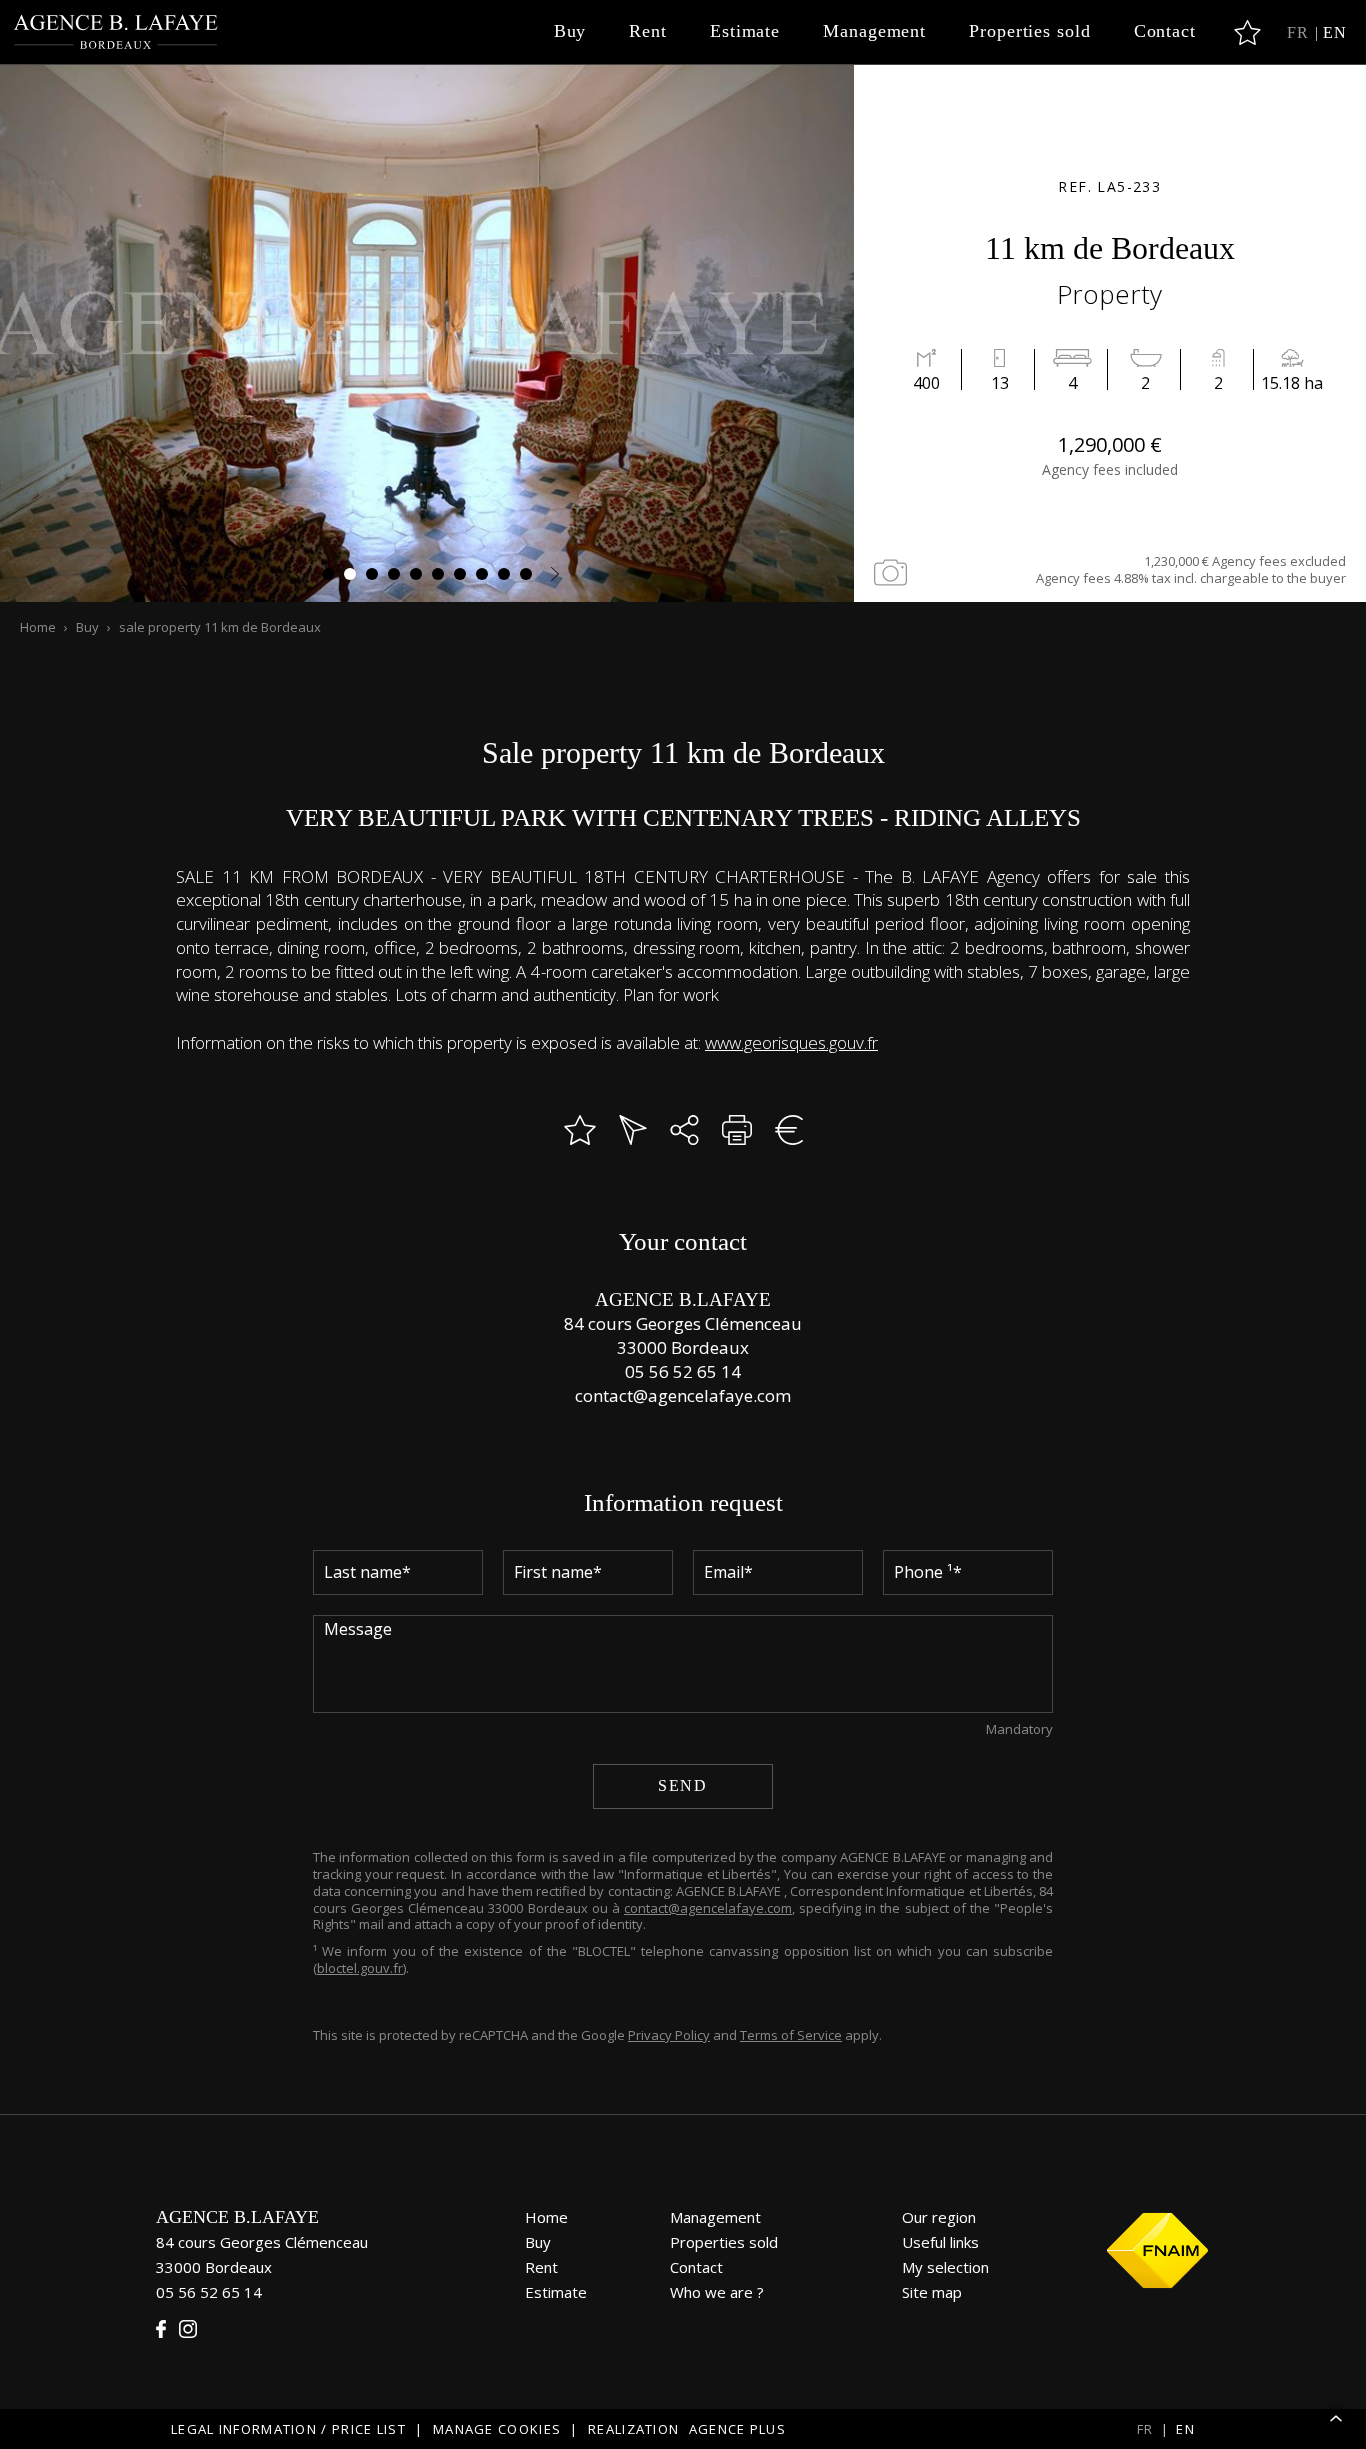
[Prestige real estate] (117, 32)
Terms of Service (791, 2035)
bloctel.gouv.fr (360, 1968)
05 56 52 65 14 (683, 1371)
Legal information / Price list (288, 2429)
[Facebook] (161, 2329)
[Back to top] (1336, 2419)
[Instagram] (188, 2329)
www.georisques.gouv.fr (791, 1042)
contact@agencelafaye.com (683, 1395)
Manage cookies (497, 2429)
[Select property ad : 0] (1247, 32)
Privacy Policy (669, 2035)
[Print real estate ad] (737, 1130)
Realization (687, 2429)
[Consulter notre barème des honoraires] (789, 1130)
